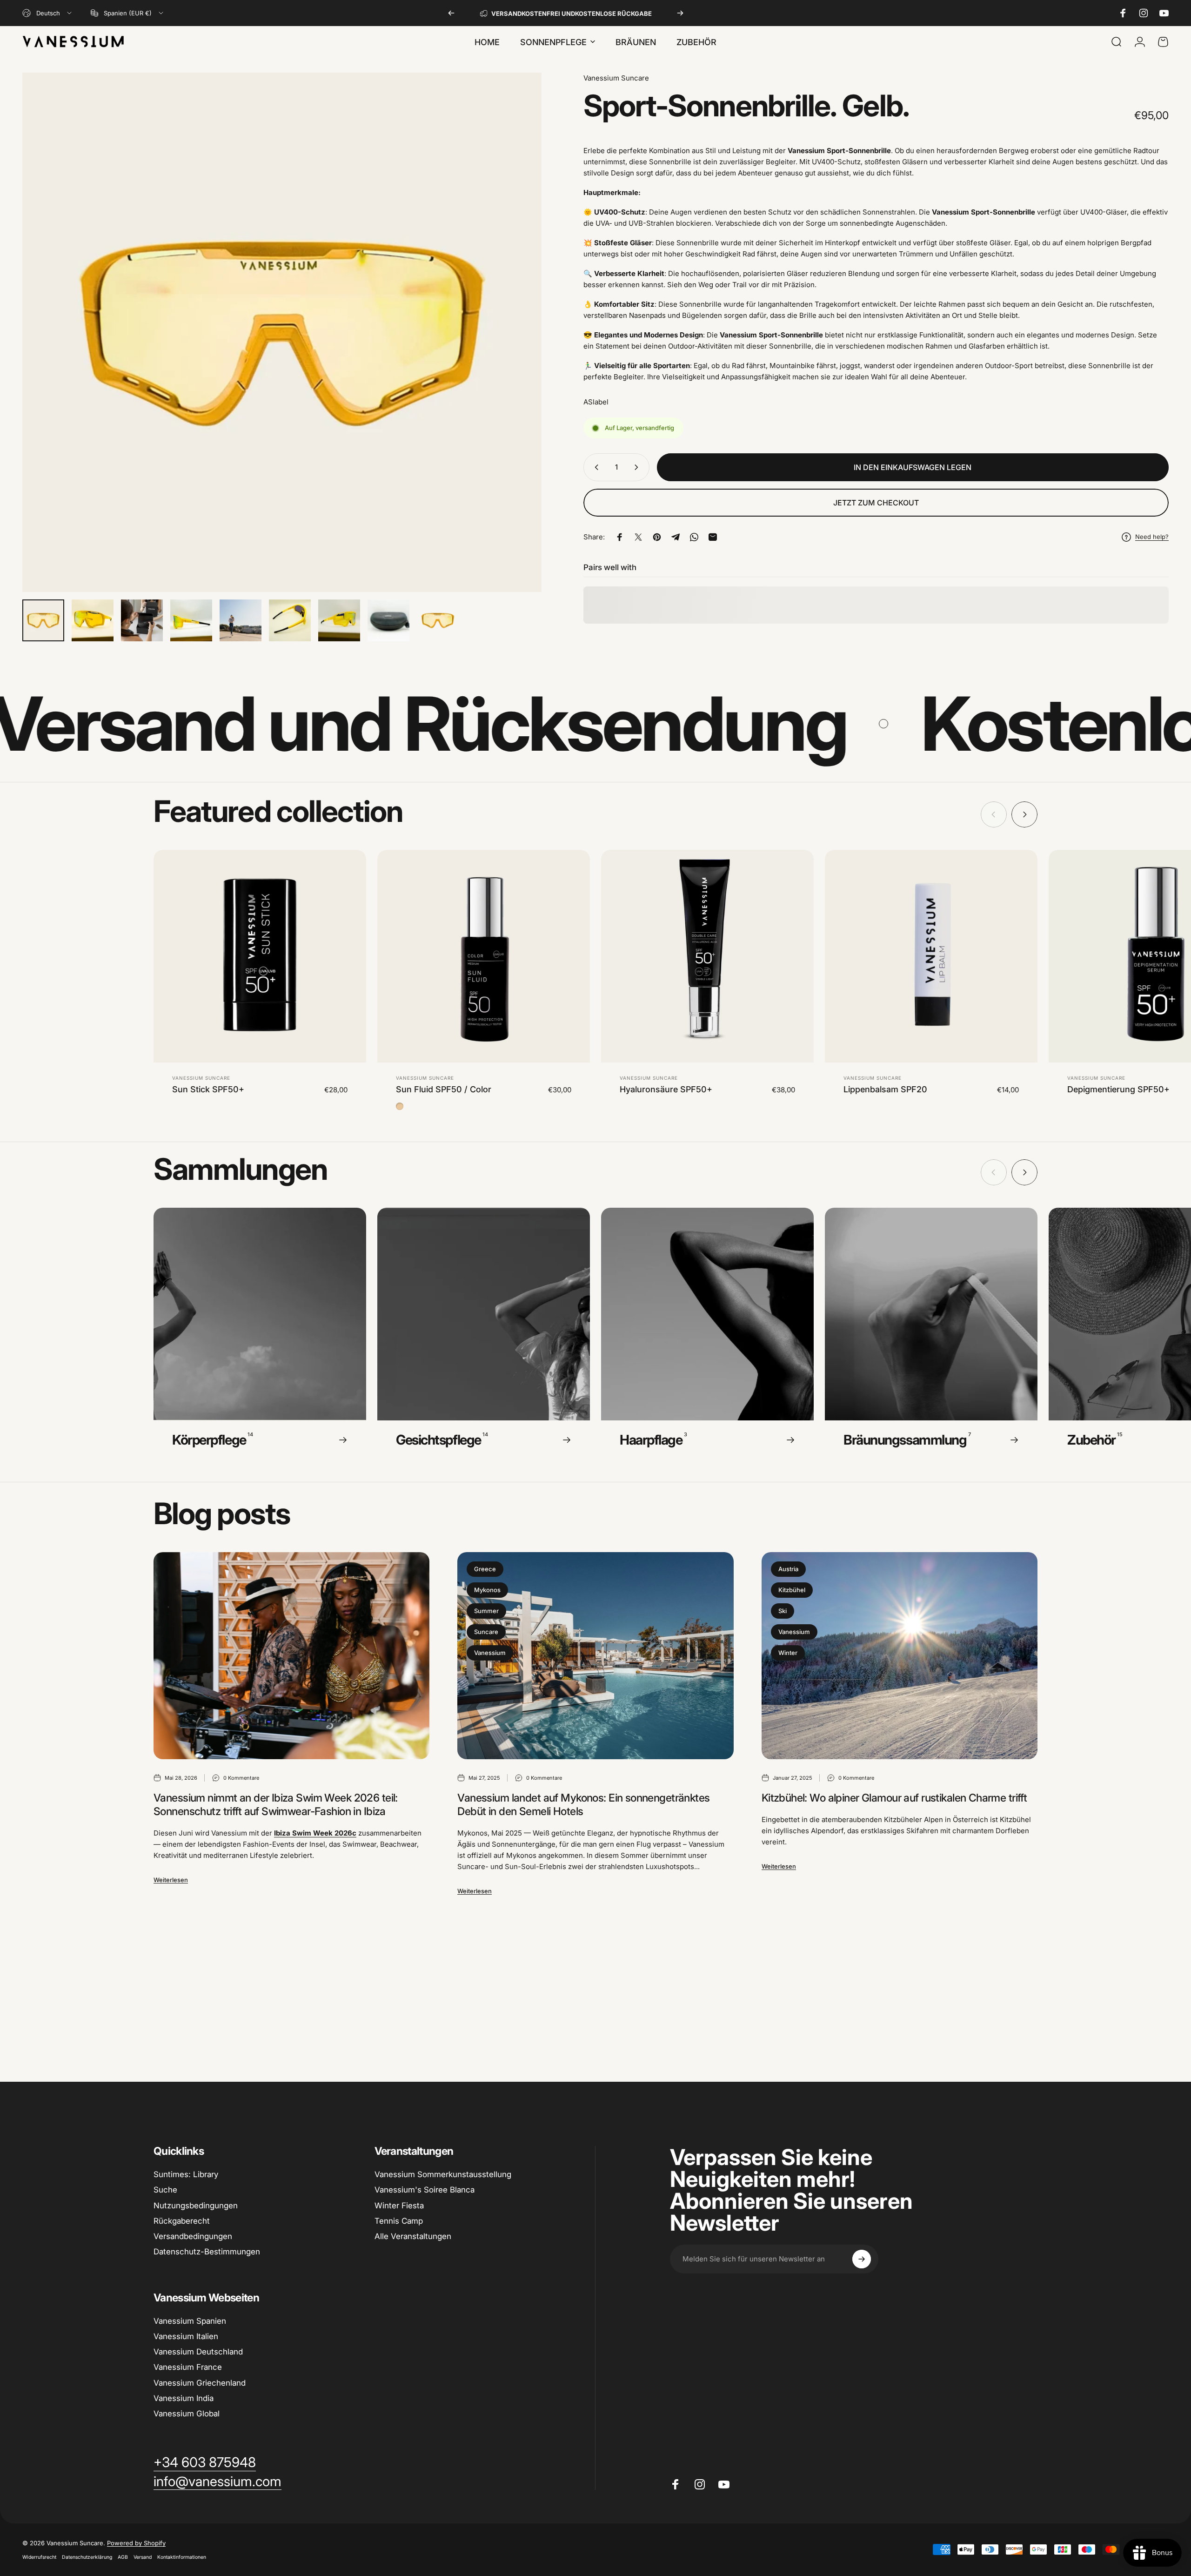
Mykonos (487, 1590)
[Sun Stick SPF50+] (260, 956)
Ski (783, 1611)
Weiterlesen (171, 1880)
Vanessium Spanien (190, 2321)
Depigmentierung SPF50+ (1118, 1089)
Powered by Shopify (136, 2543)
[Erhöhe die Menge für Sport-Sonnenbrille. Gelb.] (638, 467)
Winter (788, 1653)
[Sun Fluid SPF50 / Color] (484, 956)
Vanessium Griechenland (200, 2383)
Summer (486, 1611)
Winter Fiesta (399, 2206)
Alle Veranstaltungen (413, 2236)
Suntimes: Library (186, 2174)
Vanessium (490, 1653)
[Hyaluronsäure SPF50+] (707, 956)
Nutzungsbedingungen (196, 2206)
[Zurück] (451, 13)
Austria (788, 1569)
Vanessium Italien (186, 2336)
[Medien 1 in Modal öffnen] (282, 332)
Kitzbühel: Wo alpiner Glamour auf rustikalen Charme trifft (894, 1798)
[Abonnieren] (862, 2259)
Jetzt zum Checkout (876, 503)
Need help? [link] (1152, 537)
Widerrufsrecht (39, 2557)
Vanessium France (188, 2367)
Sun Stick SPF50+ (208, 1089)
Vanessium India (184, 2398)
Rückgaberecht (182, 2221)
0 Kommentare (241, 1778)
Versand (143, 2557)
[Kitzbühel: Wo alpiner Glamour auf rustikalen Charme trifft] (900, 1656)
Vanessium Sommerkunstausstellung (443, 2174)
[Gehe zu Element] (43, 620)
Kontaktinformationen (182, 2557)
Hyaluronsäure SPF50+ (666, 1089)
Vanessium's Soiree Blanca (425, 2190)
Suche (165, 2190)
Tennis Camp (399, 2221)
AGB (123, 2557)
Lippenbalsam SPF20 (885, 1089)
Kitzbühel (792, 1590)
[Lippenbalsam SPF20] (931, 956)
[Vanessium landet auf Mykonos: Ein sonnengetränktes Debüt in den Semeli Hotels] (595, 1656)
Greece (485, 1569)
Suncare (486, 1632)
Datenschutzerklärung (87, 2557)
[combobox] (48, 13)
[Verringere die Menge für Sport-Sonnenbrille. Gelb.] (595, 467)
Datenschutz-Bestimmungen (207, 2252)
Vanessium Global (187, 2414)
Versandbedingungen (193, 2236)
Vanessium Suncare (616, 78)
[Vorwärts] (680, 13)
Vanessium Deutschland (198, 2352)
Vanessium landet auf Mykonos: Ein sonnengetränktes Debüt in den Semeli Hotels (583, 1805)
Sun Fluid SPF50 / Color (444, 1089)
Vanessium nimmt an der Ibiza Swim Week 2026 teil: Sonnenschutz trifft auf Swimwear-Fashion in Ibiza (276, 1805)
